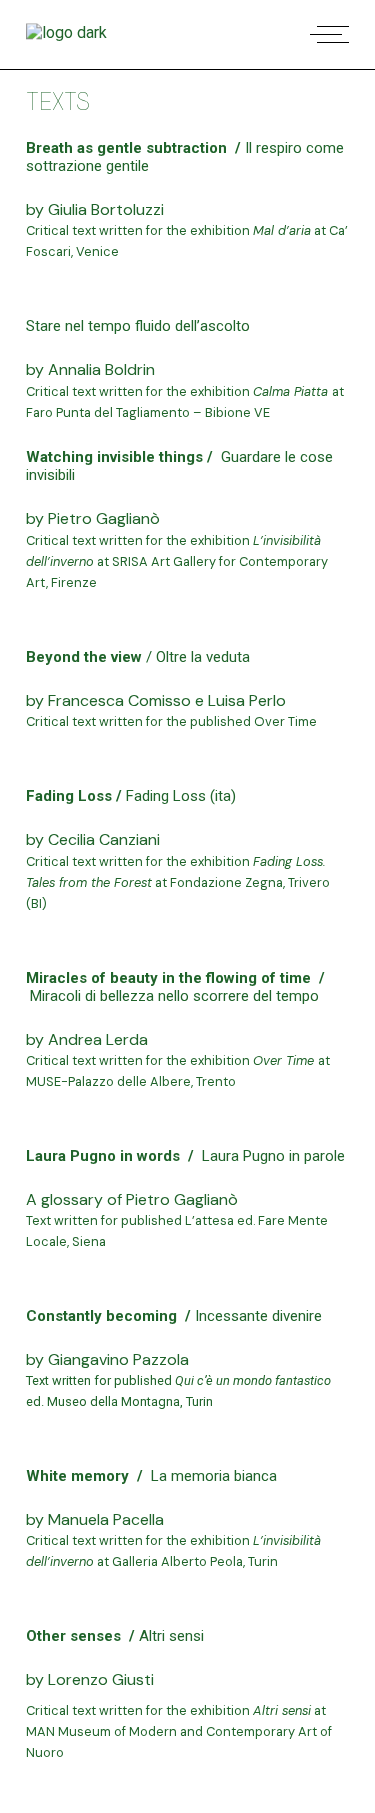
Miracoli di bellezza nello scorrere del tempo (174, 996)
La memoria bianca (214, 1476)
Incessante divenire (258, 1316)
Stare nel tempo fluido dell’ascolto (138, 326)
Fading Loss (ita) (181, 796)
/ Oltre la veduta (196, 657)
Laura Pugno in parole (273, 1156)
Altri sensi (171, 1636)
